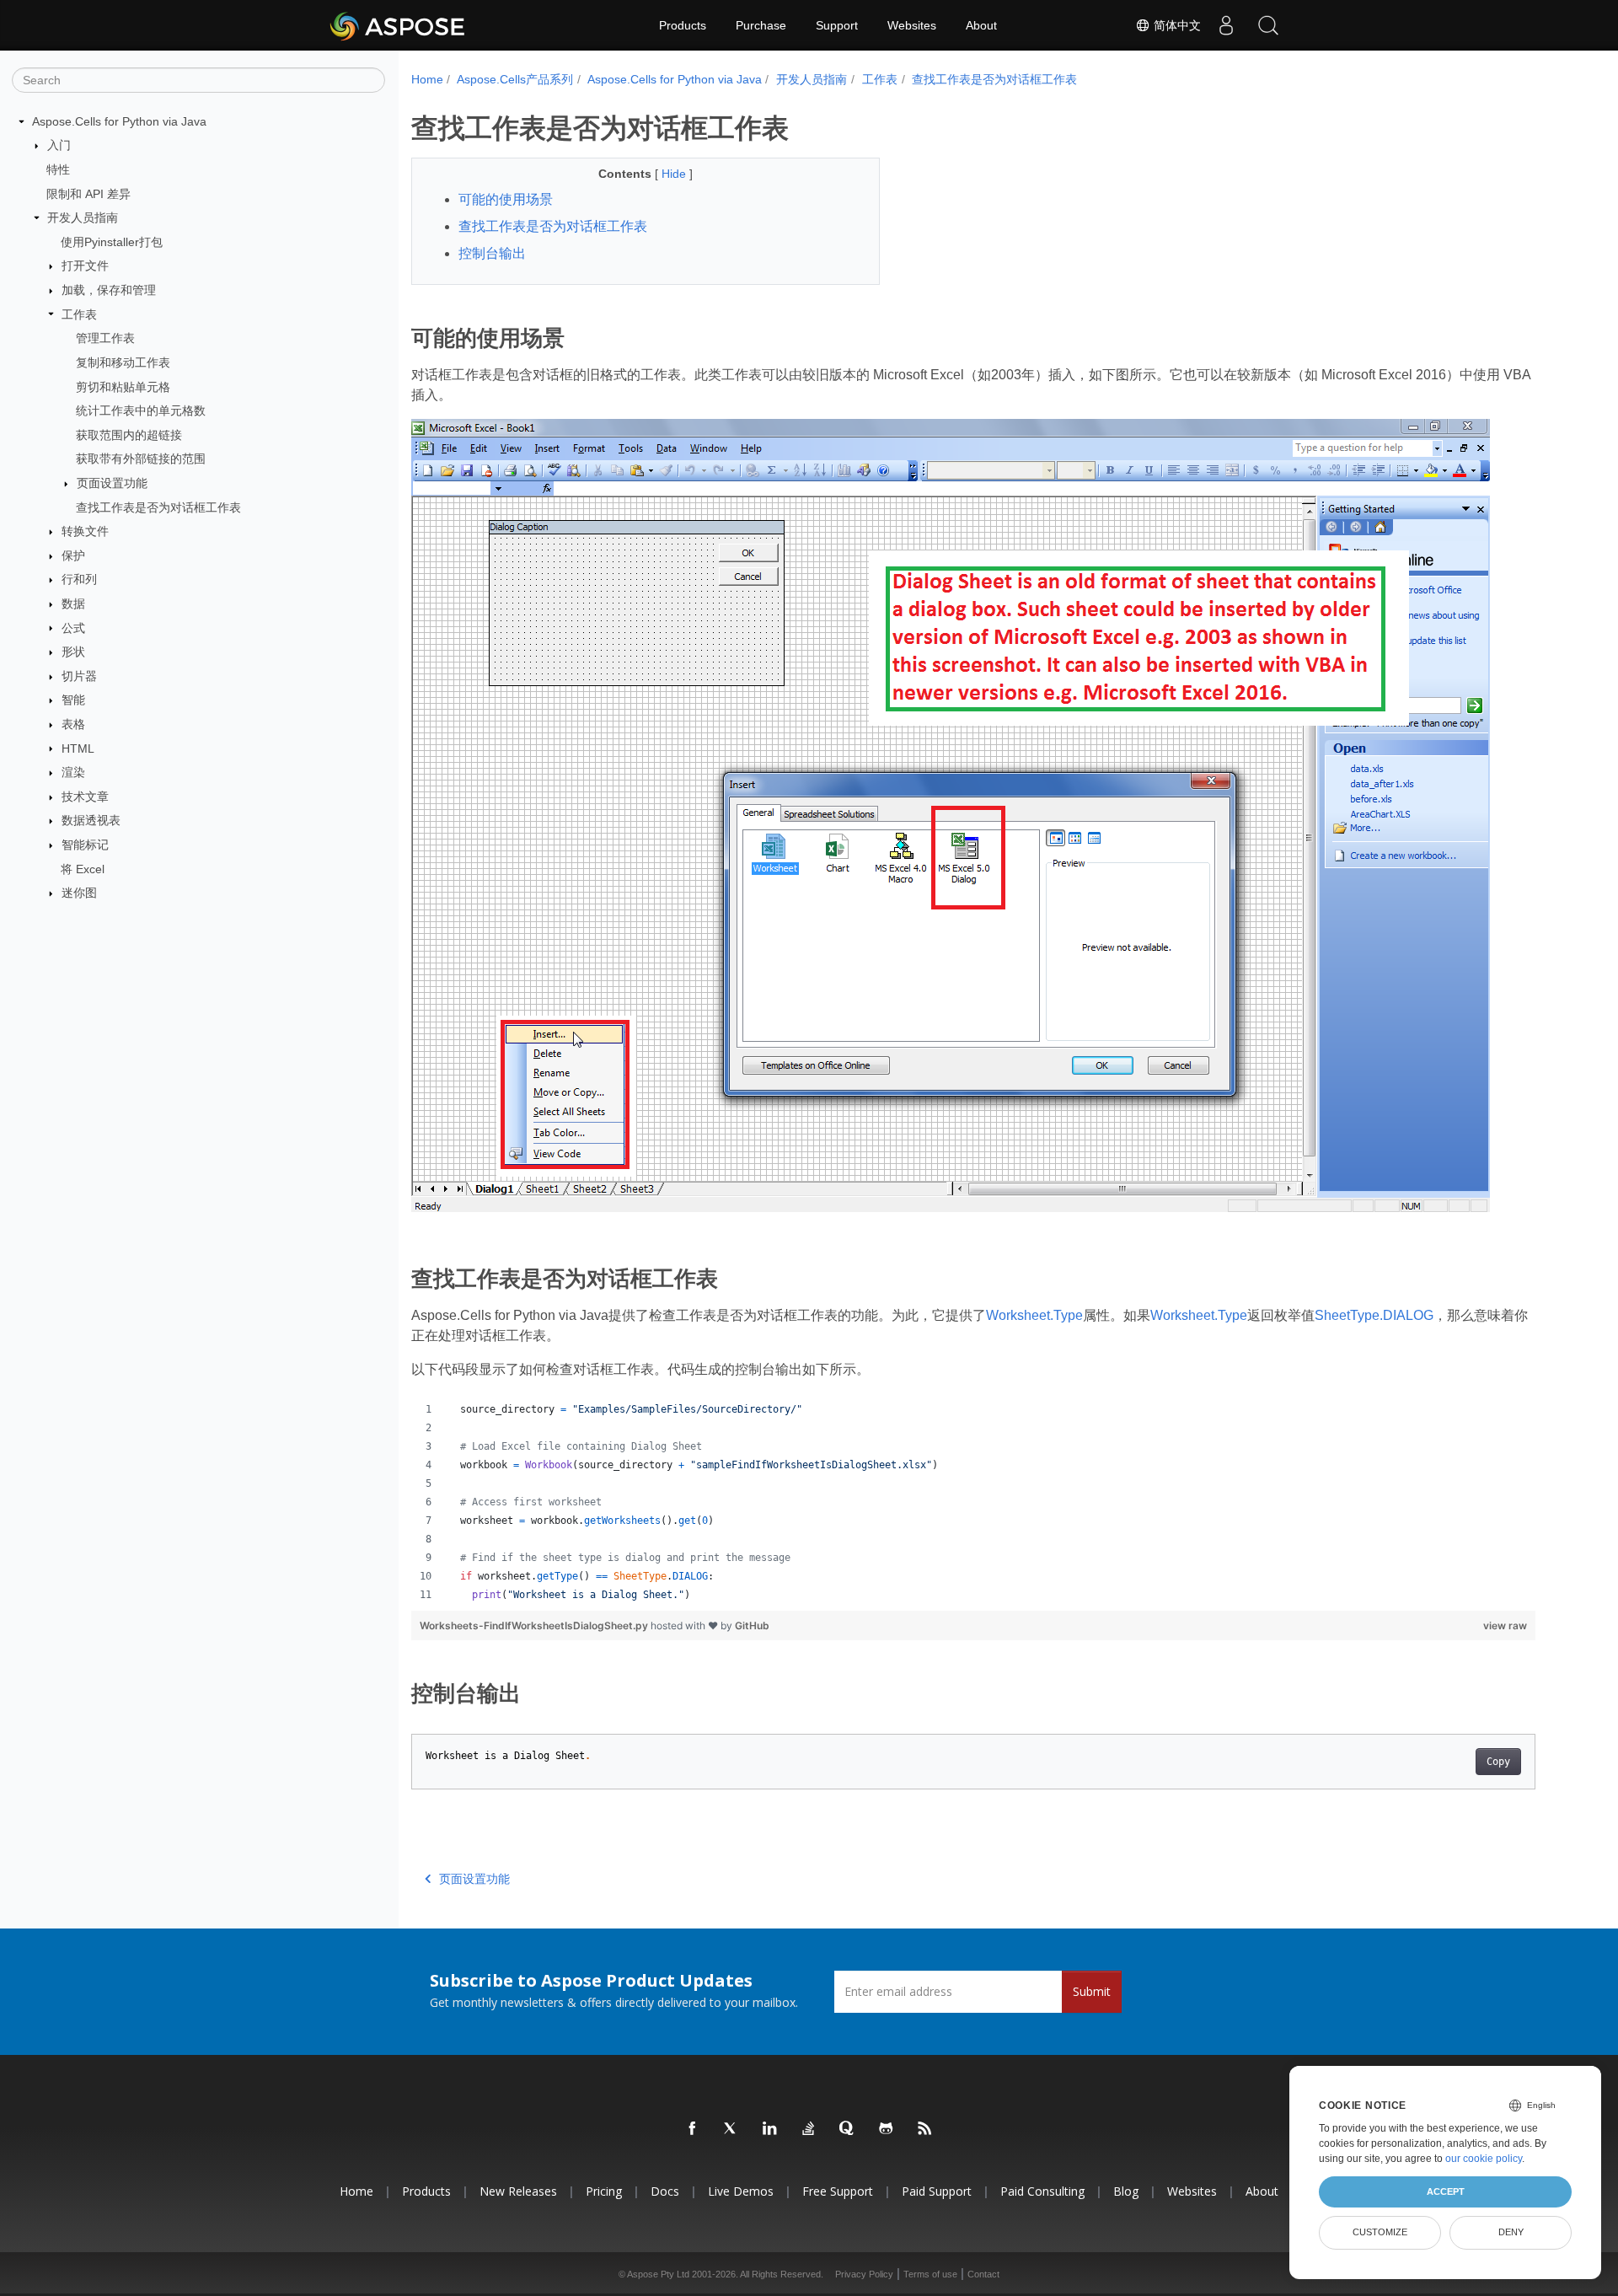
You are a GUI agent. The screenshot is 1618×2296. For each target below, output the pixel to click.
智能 (73, 700)
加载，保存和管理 (109, 290)
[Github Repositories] (887, 2129)
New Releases (518, 2191)
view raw (1505, 1625)
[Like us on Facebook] (693, 2129)
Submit (1092, 1991)
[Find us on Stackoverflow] (809, 2129)
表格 (73, 724)
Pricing (604, 2191)
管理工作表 (105, 338)
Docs (665, 2191)
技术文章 (85, 797)
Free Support (838, 2191)
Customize (1380, 2232)
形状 (73, 652)
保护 (73, 555)
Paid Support (937, 2191)
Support (837, 25)
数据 (73, 604)
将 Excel (83, 869)
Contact (983, 2274)
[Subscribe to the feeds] (925, 2129)
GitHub (752, 1625)
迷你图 (79, 893)
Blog (1126, 2191)
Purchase (761, 25)
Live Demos (741, 2191)
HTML (78, 748)
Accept (1446, 2191)
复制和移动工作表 (123, 362)
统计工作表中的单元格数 (141, 410)
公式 (73, 628)
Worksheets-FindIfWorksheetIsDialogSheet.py (535, 1625)
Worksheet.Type (1034, 1315)
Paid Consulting (1042, 2191)
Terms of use (930, 2274)
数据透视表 (91, 820)
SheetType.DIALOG (1374, 1315)
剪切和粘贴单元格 (123, 387)
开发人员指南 (83, 217)
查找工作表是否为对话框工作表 (158, 507)
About (981, 25)
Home (427, 79)
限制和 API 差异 (88, 194)
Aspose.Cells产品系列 (515, 79)
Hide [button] (675, 174)
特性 (58, 169)
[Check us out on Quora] (848, 2129)
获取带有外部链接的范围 (141, 459)
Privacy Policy (864, 2274)
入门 (59, 145)
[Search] (1268, 25)
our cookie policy (1484, 2159)
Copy (1498, 1762)
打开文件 (85, 266)
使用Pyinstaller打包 (112, 242)
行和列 (79, 579)
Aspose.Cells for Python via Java (119, 121)
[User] (1226, 25)
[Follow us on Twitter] (731, 2129)
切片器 (79, 676)
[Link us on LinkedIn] (770, 2129)
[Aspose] (398, 25)
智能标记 (85, 845)
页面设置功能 (112, 483)
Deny (1511, 2232)
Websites (912, 25)
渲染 (73, 772)
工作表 (79, 314)
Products (683, 25)
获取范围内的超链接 (129, 435)
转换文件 (85, 531)
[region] (974, 1502)
